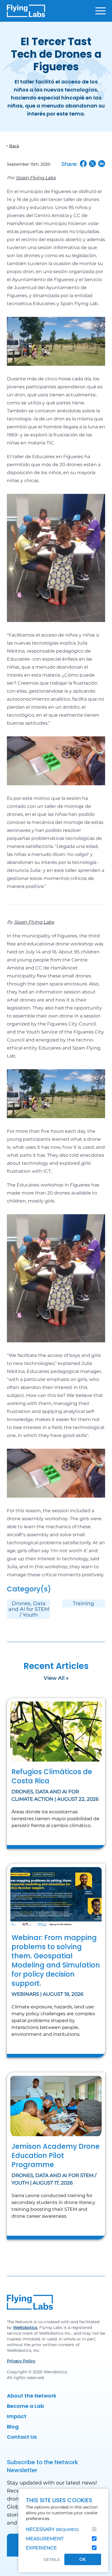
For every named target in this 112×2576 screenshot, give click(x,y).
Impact (17, 2416)
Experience (41, 2548)
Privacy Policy (21, 2361)
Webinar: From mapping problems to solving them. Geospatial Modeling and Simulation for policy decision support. (56, 1960)
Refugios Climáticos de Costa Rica (52, 1776)
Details (52, 2560)
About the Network (32, 2396)
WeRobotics (25, 2327)
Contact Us (22, 2437)
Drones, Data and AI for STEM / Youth (29, 1609)
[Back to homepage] (26, 11)
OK (83, 2559)
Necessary (52, 2529)
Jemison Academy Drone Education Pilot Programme (56, 2155)
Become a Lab (25, 2406)
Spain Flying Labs (36, 178)
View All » (56, 1678)
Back (14, 146)
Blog (13, 2427)
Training (83, 1603)
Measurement (45, 2539)
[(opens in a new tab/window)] (83, 164)
